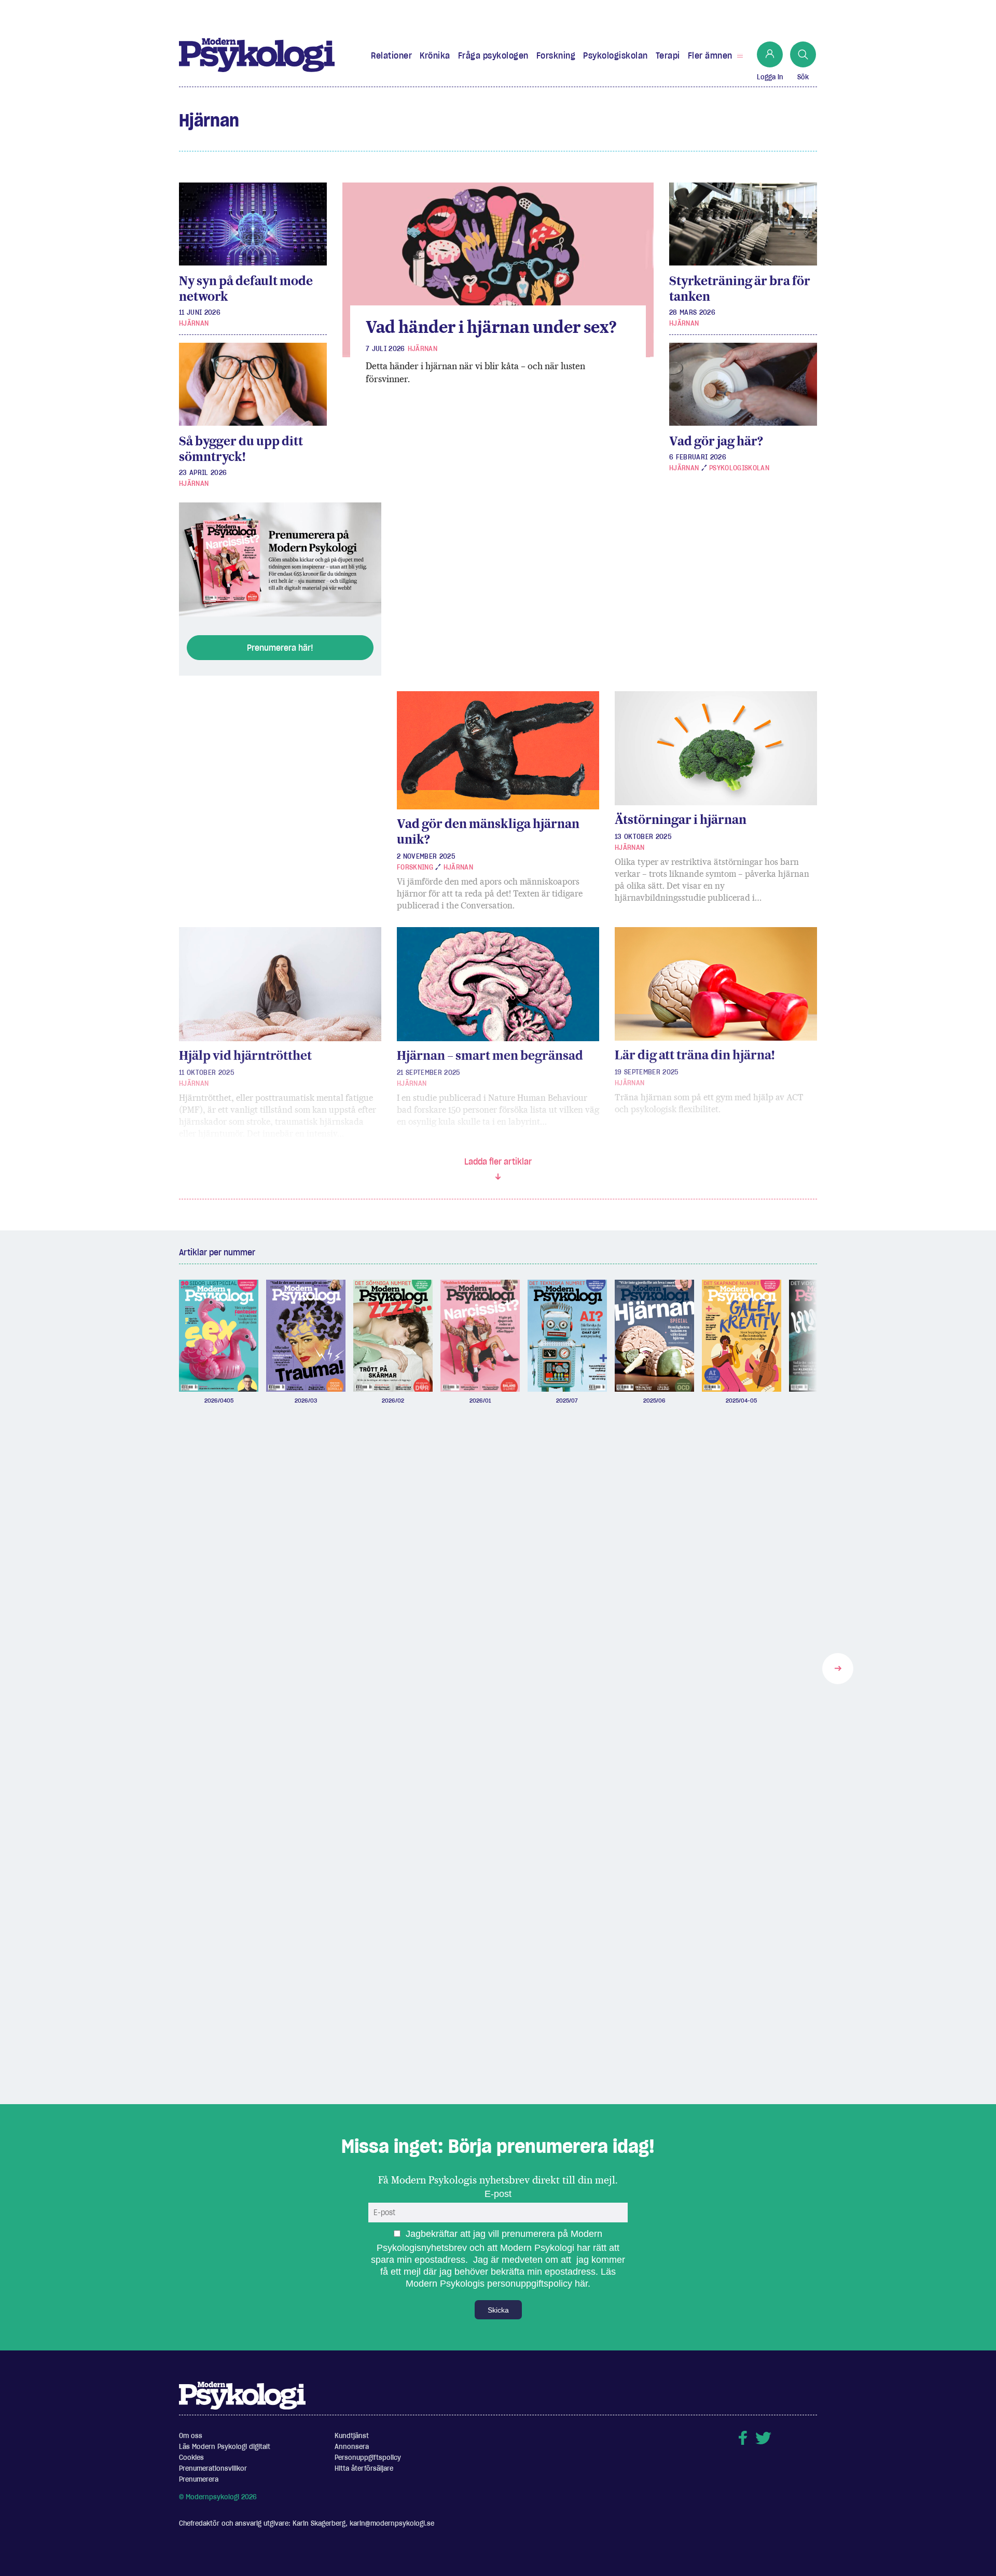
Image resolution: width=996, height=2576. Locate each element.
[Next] (838, 1669)
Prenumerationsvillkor (213, 2468)
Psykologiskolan (615, 55)
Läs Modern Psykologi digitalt (225, 2447)
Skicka (498, 2310)
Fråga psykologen (493, 55)
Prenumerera (199, 2479)
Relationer (391, 55)
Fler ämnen (710, 55)
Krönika (435, 55)
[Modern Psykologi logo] (242, 2395)
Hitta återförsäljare (364, 2468)
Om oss (191, 2436)
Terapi (668, 55)
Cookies (191, 2458)
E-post (498, 2194)
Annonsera (352, 2447)
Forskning (556, 55)
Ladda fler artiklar (498, 1161)
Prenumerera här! (280, 648)
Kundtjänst (352, 2436)
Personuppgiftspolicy (368, 2458)
